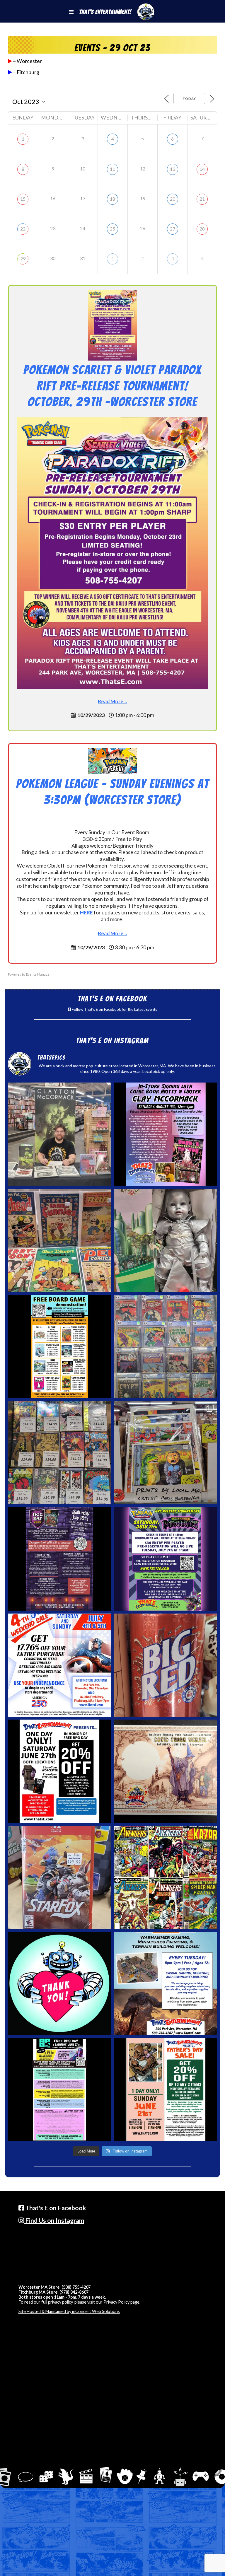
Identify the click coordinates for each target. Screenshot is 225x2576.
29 (23, 258)
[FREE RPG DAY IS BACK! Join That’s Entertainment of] (59, 2090)
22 (23, 229)
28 (202, 229)
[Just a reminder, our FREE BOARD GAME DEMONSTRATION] (59, 1346)
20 (173, 199)
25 (112, 229)
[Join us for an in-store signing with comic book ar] (166, 1134)
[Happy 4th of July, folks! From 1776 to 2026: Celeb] (59, 1665)
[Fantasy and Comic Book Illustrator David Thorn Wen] (166, 1771)
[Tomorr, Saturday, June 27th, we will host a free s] (166, 1877)
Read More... (112, 701)
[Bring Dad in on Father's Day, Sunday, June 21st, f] (166, 2090)
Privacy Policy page (121, 2302)
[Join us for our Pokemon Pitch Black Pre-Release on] (166, 1559)
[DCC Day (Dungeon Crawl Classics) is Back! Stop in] (59, 1559)
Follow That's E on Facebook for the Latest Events (114, 1009)
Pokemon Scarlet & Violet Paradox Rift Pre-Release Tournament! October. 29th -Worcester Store (112, 386)
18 (112, 199)
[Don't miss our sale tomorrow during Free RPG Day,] (59, 1771)
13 (173, 169)
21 (202, 199)
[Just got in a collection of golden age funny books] (59, 1240)
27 (173, 229)
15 (23, 199)
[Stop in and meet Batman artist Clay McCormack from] (59, 1134)
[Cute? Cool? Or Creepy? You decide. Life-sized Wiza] (166, 1240)
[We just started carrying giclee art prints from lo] (166, 1453)
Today (189, 99)
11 (112, 169)
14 (202, 169)
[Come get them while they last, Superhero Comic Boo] (59, 1453)
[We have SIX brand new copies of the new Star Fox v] (59, 1877)
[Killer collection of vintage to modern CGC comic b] (166, 1346)
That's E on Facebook (55, 2208)
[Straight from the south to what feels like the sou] (166, 1665)
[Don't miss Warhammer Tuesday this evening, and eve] (166, 1983)
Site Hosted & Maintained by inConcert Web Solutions (69, 2311)
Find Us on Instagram (54, 2220)
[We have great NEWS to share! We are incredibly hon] (59, 1983)
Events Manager (39, 974)
